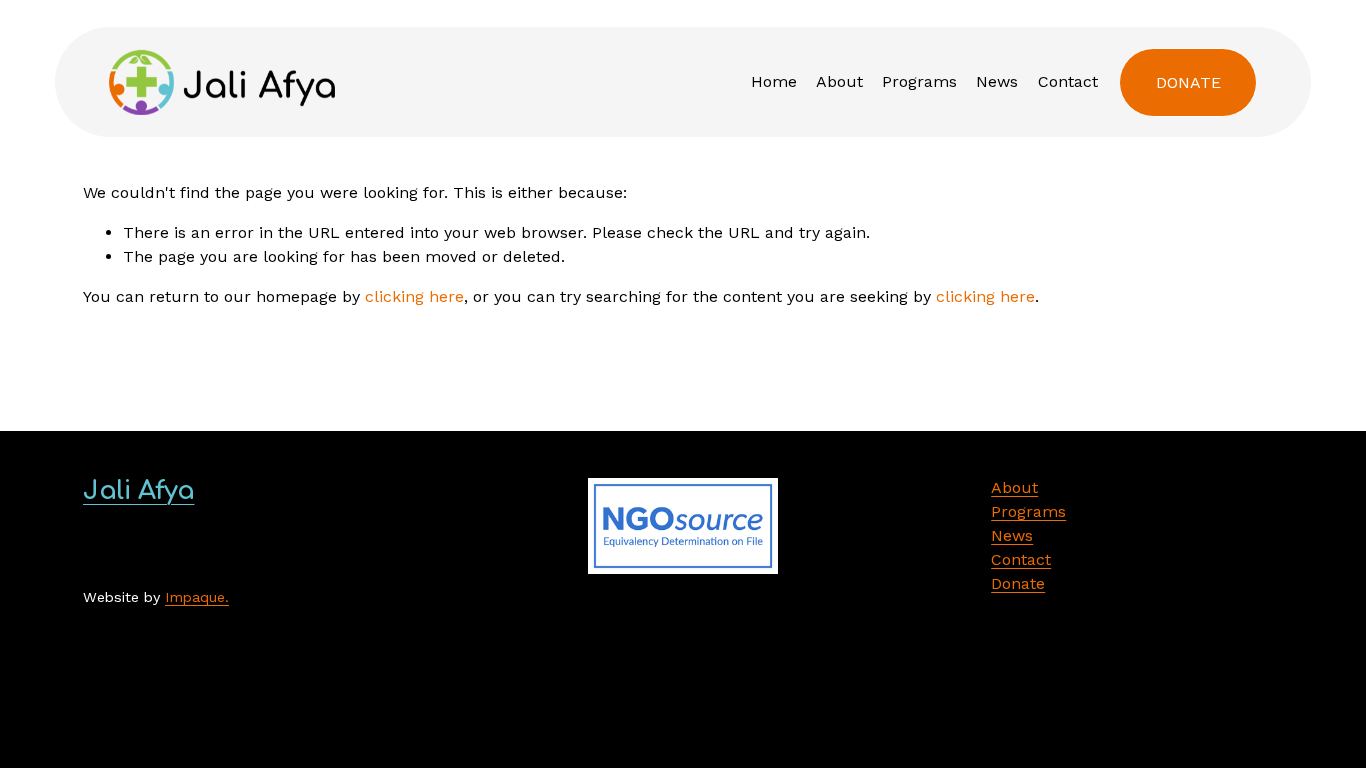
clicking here (414, 296)
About (839, 81)
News (997, 81)
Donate (1188, 82)
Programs (919, 81)
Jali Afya (138, 490)
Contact (1068, 81)
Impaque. (197, 597)
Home (774, 81)
